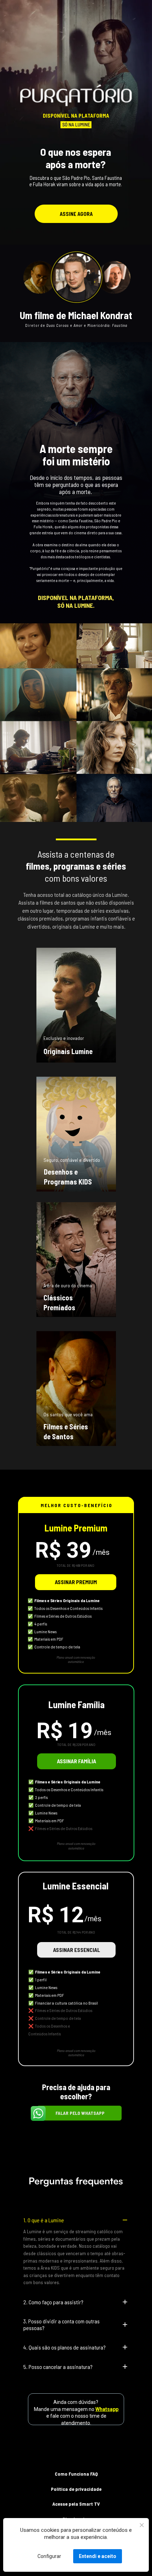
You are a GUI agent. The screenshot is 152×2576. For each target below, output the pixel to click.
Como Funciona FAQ (76, 2474)
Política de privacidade (76, 2489)
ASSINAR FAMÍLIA (77, 1761)
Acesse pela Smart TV (76, 2504)
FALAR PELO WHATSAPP (80, 2113)
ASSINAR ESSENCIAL (76, 1950)
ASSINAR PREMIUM (75, 1582)
